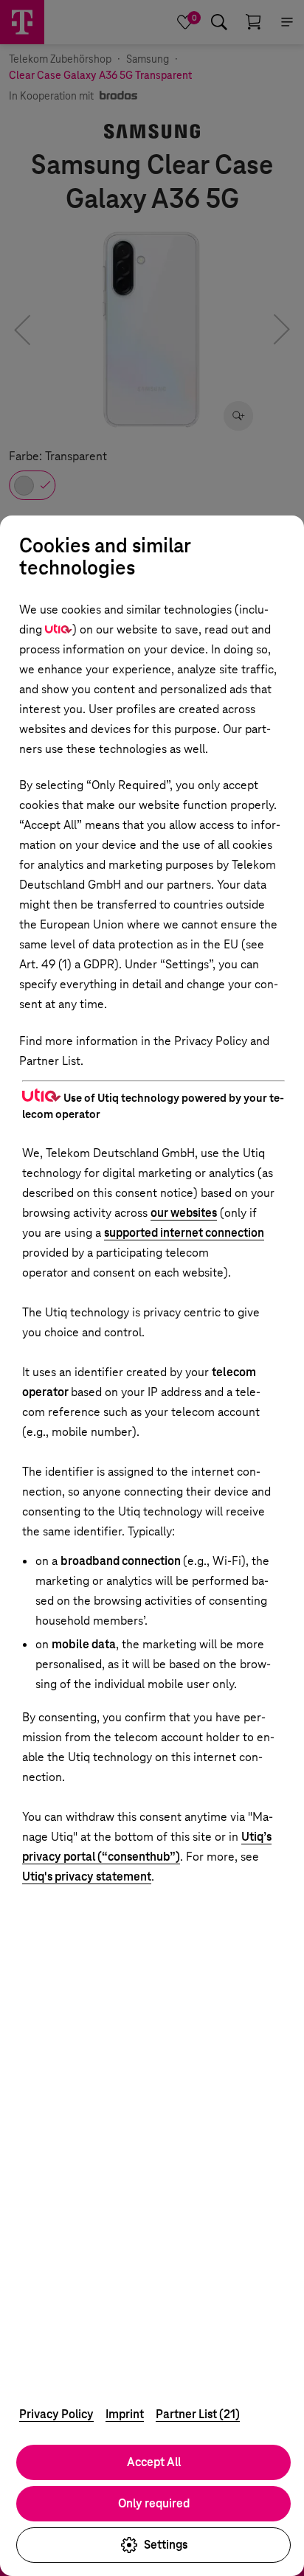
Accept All (154, 2462)
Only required (154, 2503)
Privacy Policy (56, 2414)
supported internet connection (184, 1233)
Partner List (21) (198, 2414)
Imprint (125, 2414)
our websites (184, 1213)
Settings (166, 2545)
